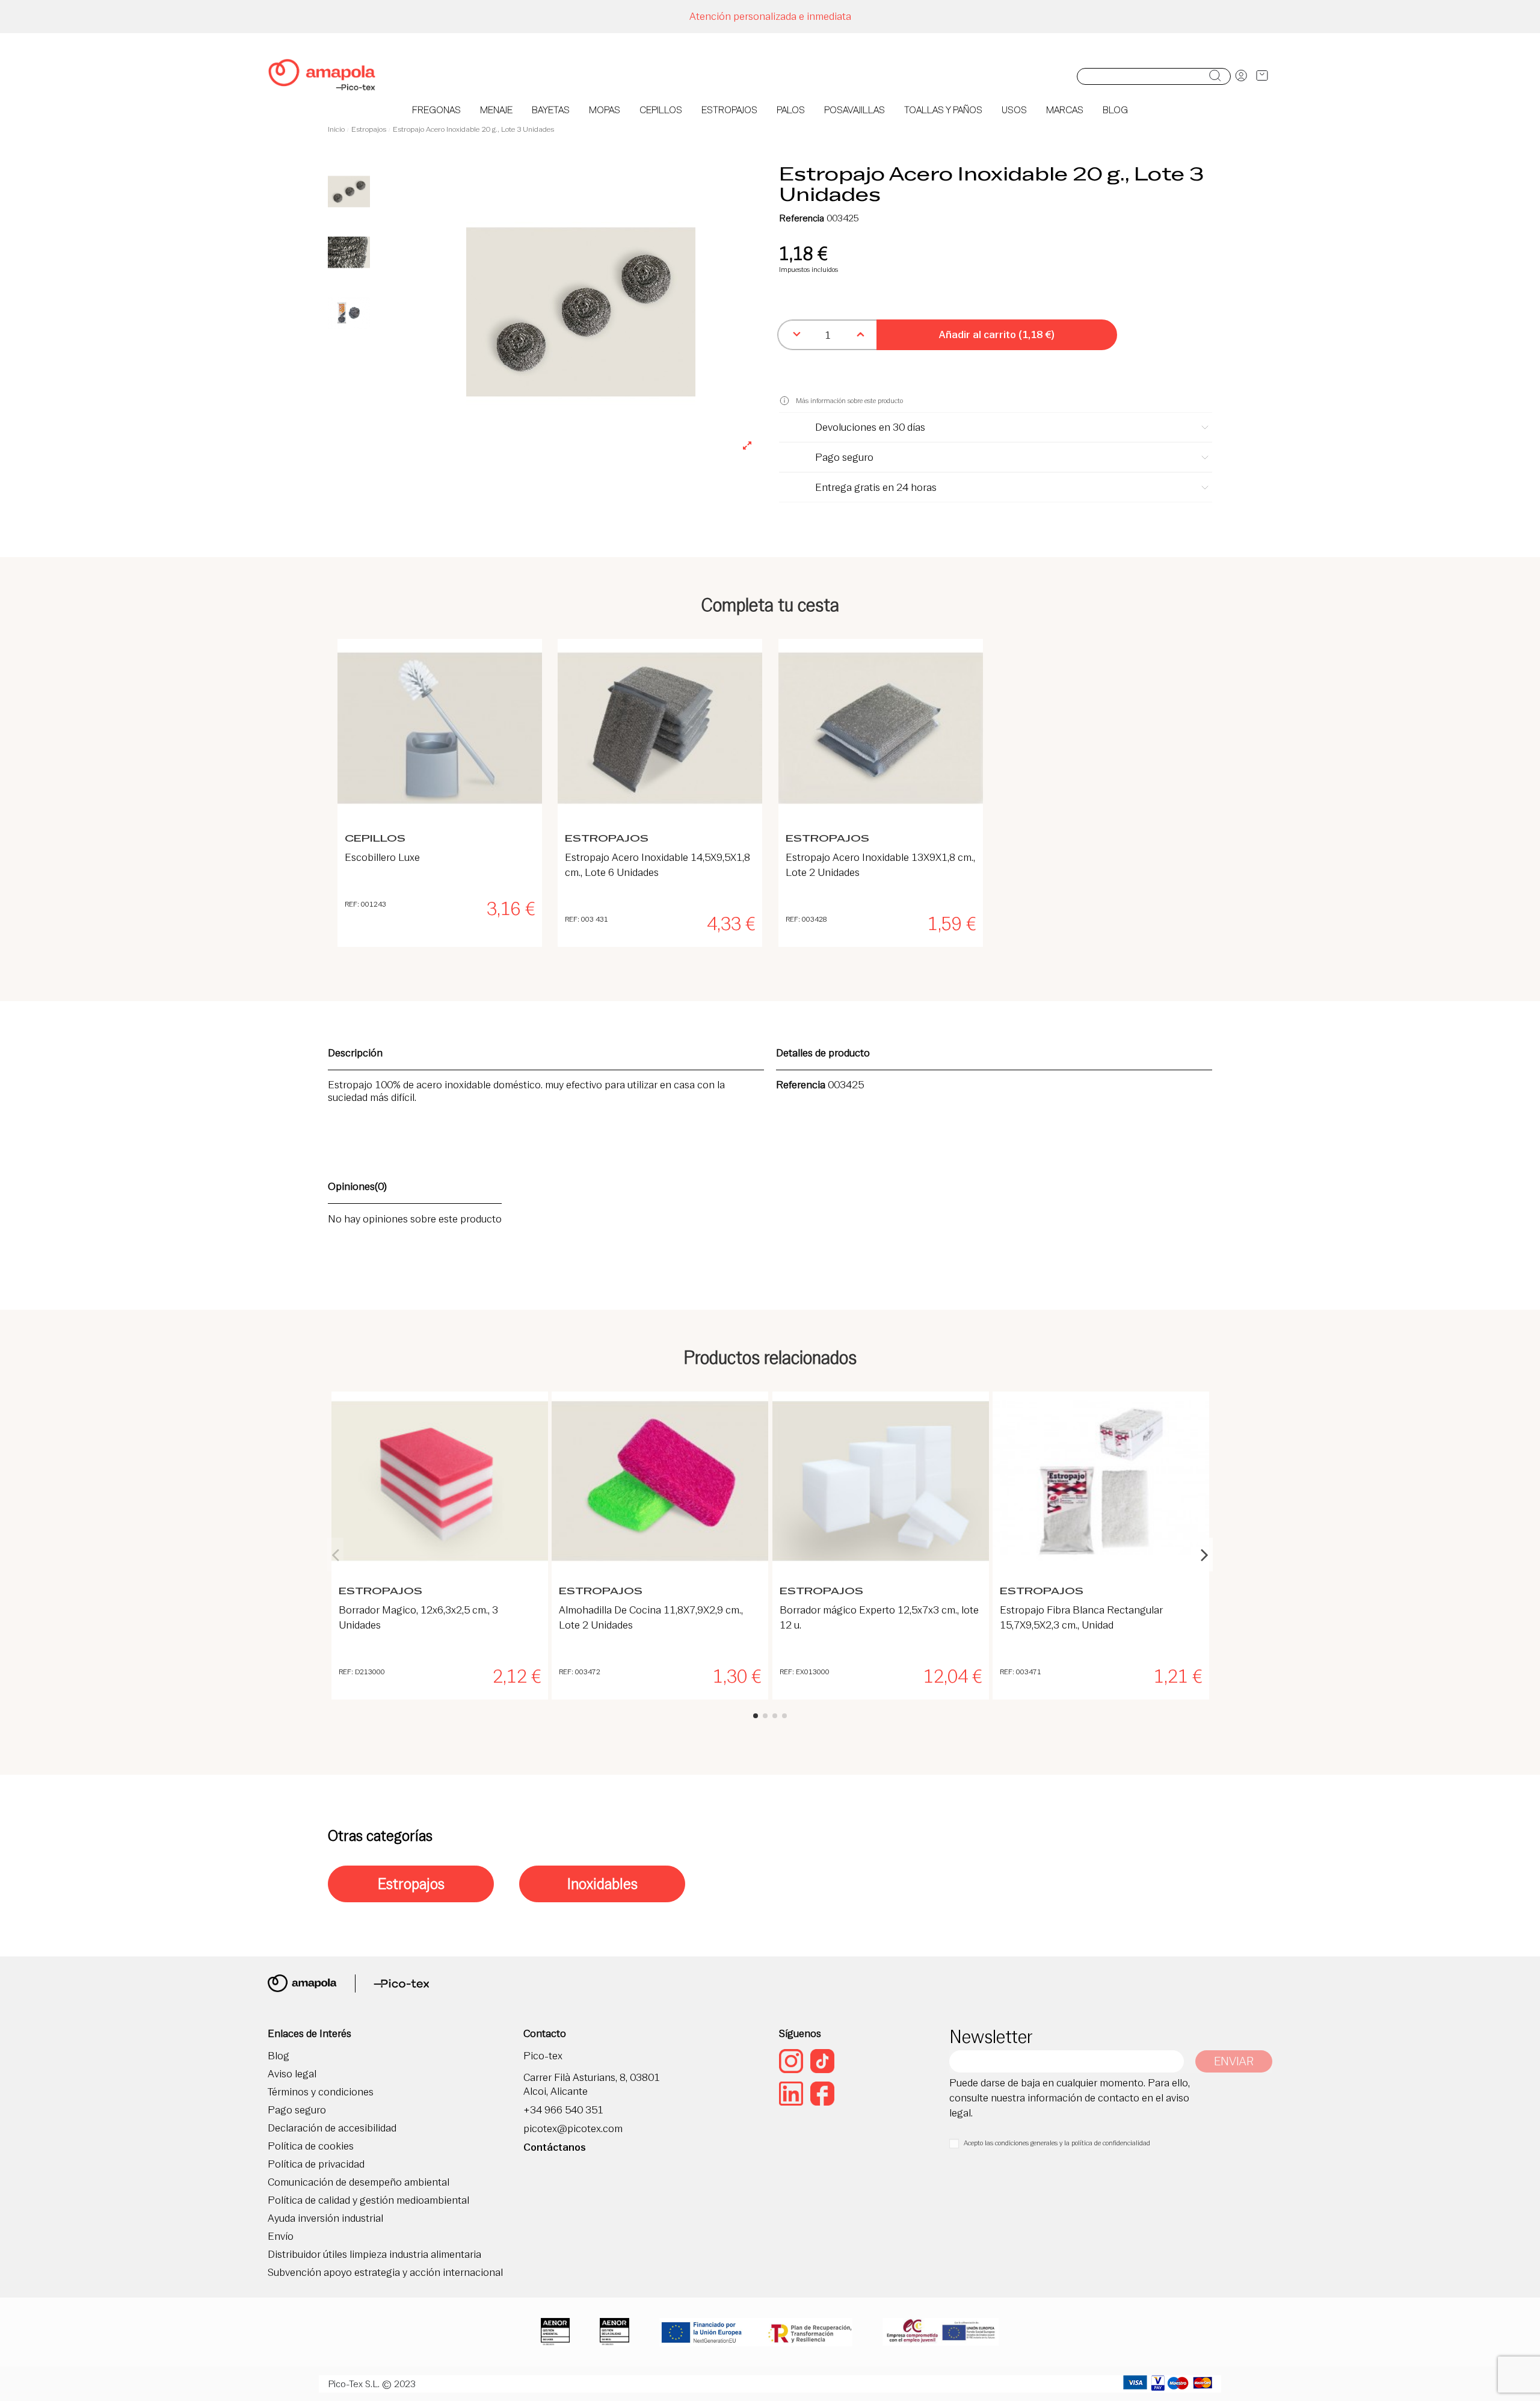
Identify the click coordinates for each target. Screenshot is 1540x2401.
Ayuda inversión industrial (325, 2218)
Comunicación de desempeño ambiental (359, 2182)
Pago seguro (297, 2110)
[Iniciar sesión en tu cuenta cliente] (1241, 76)
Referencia (802, 218)
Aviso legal (292, 2074)
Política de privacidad (316, 2164)
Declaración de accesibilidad (332, 2128)
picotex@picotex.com (573, 2129)
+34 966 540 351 (563, 2110)
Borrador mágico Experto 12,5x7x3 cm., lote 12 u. (879, 1617)
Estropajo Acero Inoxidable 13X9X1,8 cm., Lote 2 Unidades (880, 865)
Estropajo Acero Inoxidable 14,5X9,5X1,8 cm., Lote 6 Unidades (658, 865)
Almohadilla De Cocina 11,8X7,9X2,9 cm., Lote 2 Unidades (651, 1617)
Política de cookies (311, 2146)
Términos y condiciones (321, 2092)
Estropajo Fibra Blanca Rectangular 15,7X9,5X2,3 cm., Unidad (1081, 1617)
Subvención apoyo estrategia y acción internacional (385, 2273)
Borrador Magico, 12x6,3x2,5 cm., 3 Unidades (418, 1617)
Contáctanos (555, 2147)
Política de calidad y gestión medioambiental (368, 2200)
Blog (279, 2056)
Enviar (1234, 2061)
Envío (281, 2236)
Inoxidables (602, 1884)
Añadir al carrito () (997, 334)
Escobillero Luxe (382, 857)
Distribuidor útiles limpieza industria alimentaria (374, 2255)
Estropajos (411, 1884)
